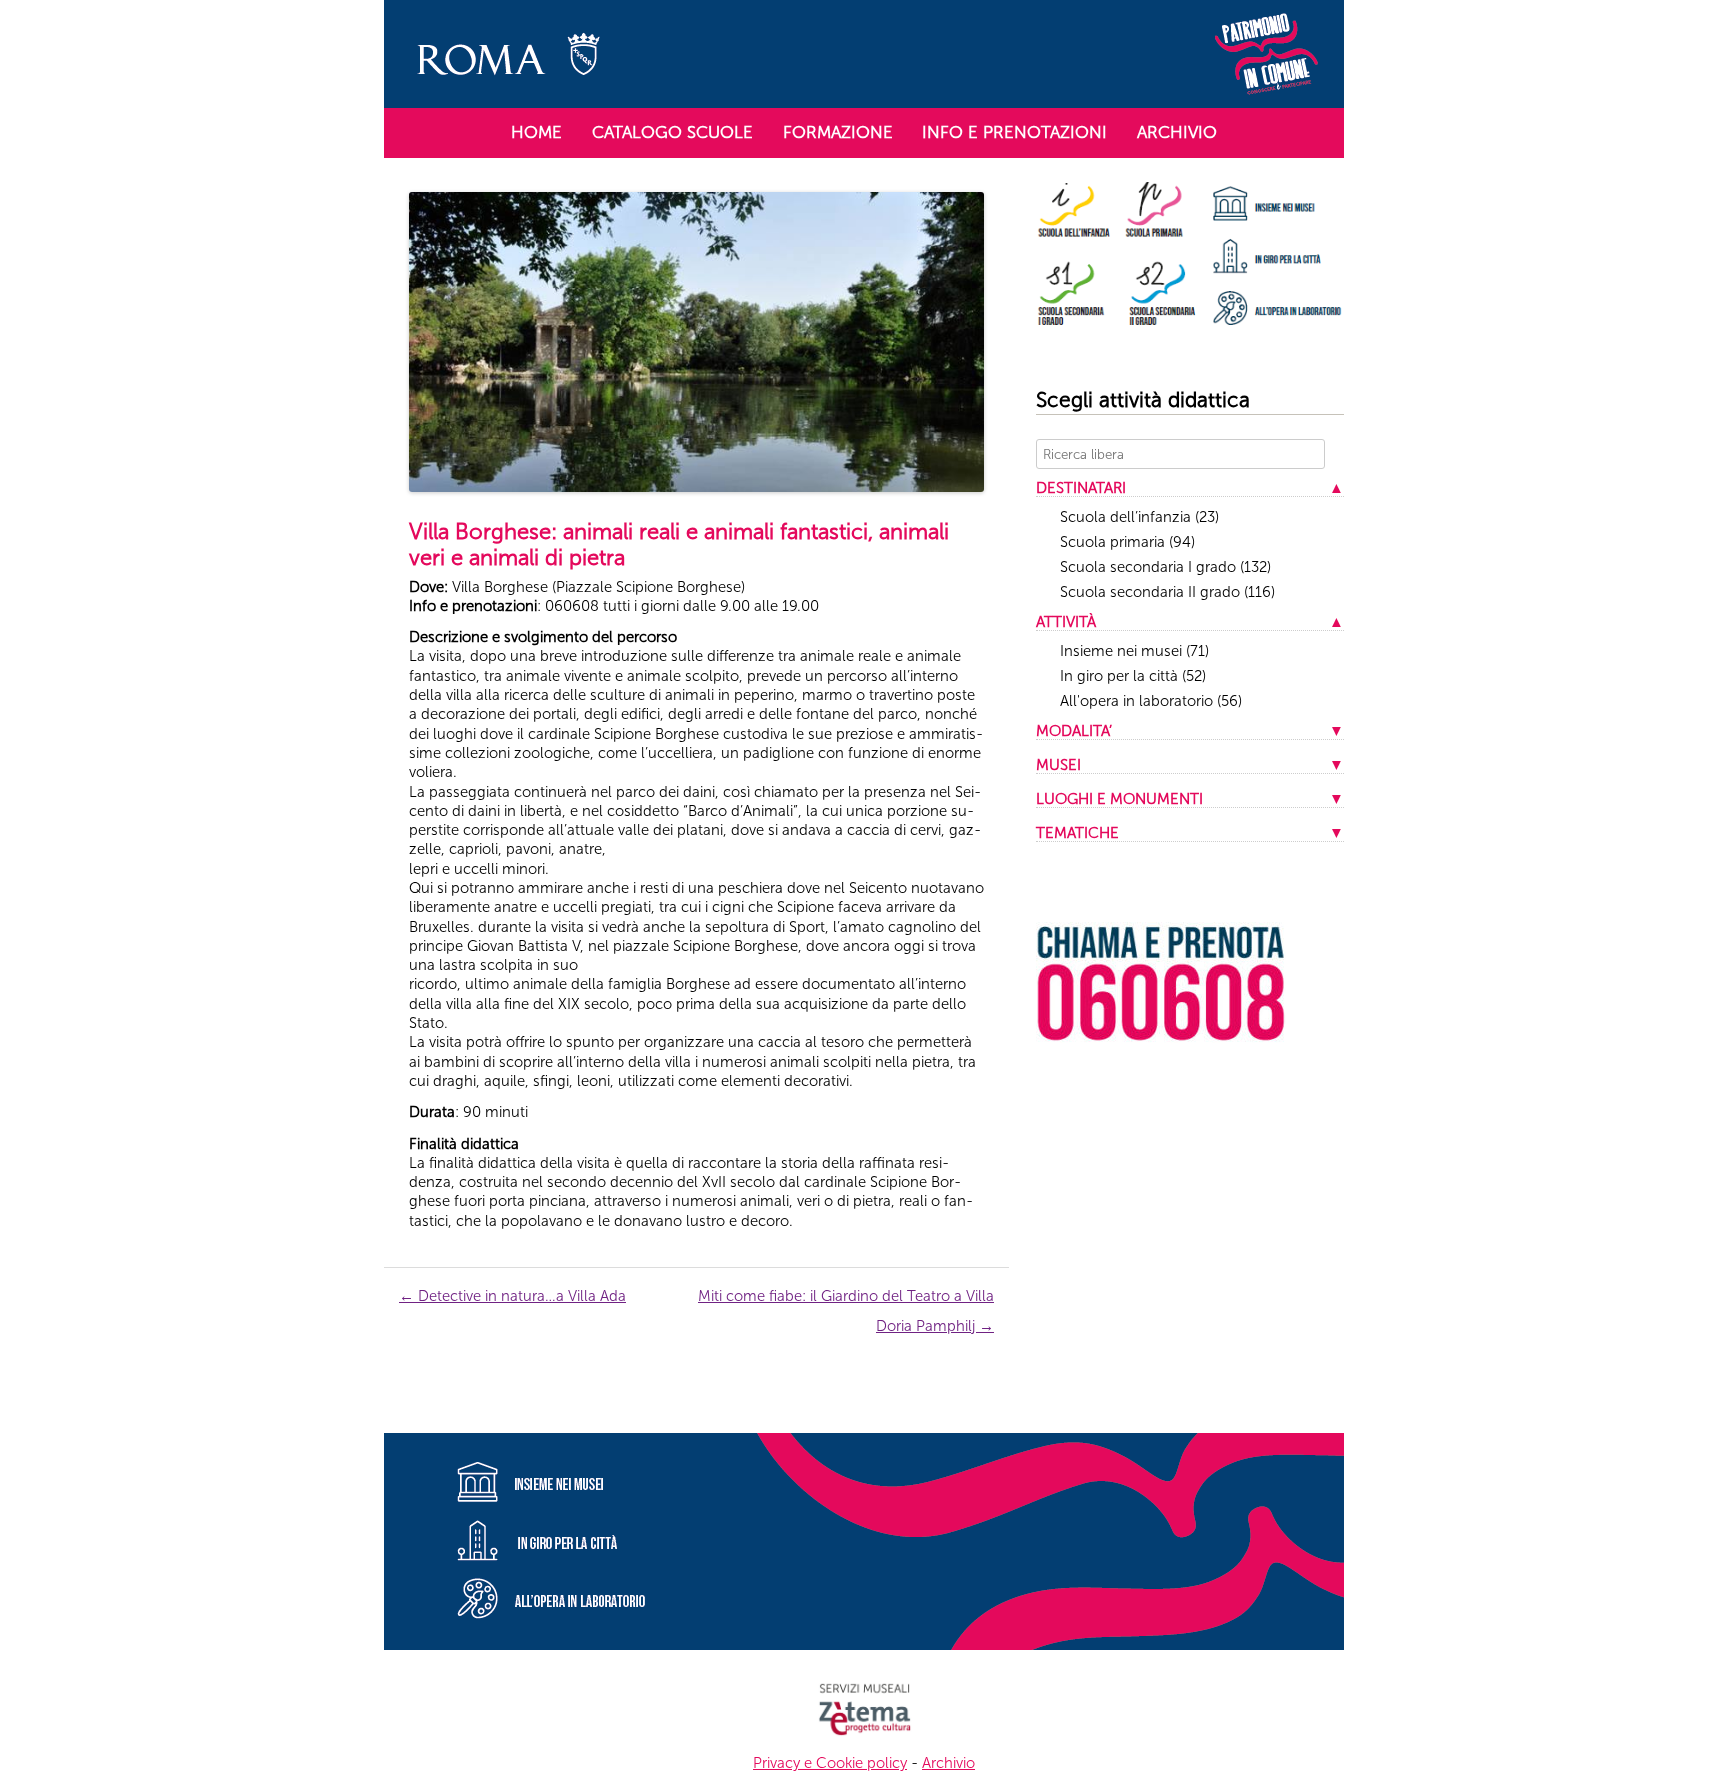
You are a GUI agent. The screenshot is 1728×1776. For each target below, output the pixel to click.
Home (536, 132)
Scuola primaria (1127, 542)
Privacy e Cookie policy (830, 1763)
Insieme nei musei (1134, 651)
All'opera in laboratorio (1151, 701)
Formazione (838, 132)
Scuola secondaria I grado (1165, 567)
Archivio (1177, 132)
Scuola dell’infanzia (1139, 517)
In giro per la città (1133, 676)
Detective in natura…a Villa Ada (512, 1296)
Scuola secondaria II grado (1167, 592)
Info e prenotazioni (1014, 132)
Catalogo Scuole (672, 132)
